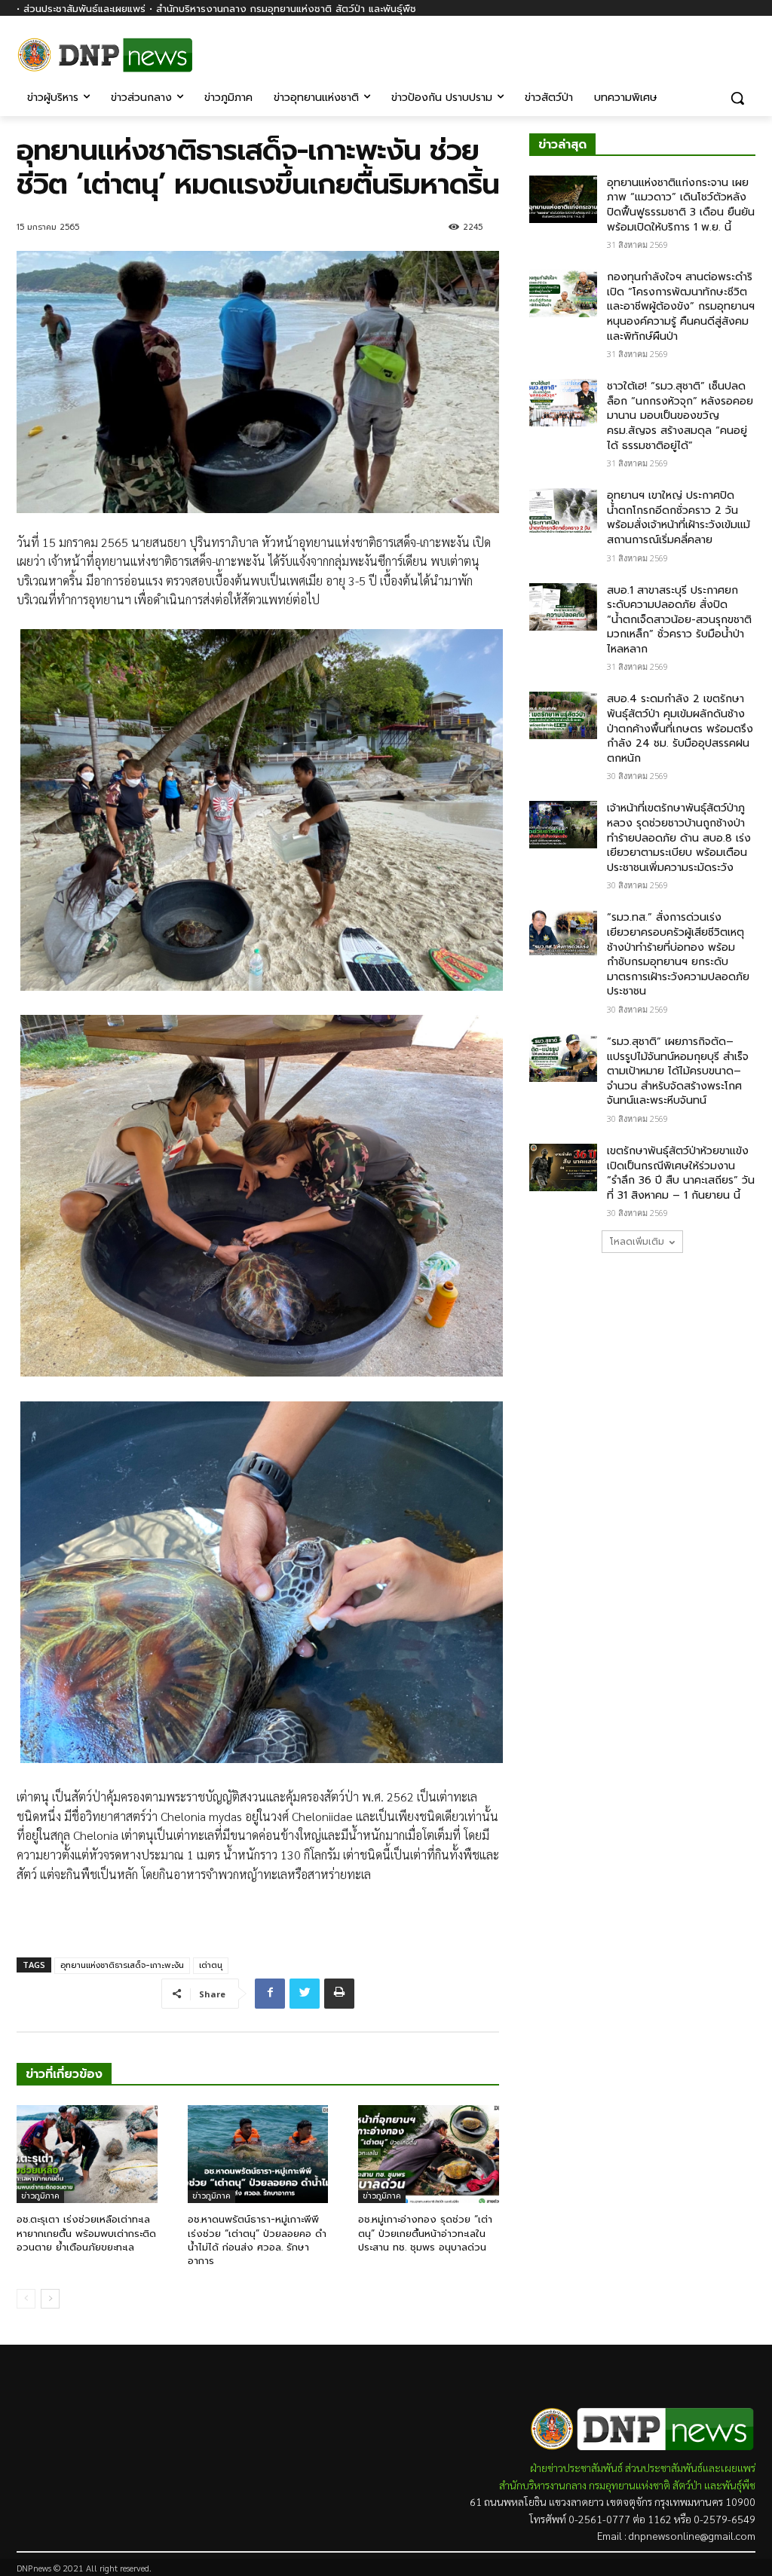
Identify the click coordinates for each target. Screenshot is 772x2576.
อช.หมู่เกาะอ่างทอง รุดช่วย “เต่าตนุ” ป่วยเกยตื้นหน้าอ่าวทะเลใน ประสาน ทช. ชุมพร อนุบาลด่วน (425, 2233)
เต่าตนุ (211, 1965)
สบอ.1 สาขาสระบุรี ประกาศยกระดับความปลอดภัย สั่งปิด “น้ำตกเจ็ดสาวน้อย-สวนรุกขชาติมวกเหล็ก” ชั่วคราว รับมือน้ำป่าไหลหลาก (679, 620)
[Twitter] (305, 1994)
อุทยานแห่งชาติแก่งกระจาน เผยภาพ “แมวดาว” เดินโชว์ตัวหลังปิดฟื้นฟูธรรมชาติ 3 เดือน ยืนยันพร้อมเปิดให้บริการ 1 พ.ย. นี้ (681, 205)
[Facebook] (747, 51)
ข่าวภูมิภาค (40, 2196)
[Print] (339, 1994)
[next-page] (50, 2299)
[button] (737, 98)
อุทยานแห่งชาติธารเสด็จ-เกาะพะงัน (122, 1965)
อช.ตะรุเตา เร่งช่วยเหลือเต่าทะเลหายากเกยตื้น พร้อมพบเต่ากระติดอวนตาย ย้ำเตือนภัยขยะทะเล (86, 2233)
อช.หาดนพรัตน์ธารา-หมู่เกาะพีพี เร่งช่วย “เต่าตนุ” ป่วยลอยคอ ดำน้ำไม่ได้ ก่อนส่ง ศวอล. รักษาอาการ (257, 2240)
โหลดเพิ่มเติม (637, 1242)
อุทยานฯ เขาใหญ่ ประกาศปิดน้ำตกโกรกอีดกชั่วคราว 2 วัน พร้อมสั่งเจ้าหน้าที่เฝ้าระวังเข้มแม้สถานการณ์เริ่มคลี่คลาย (679, 518)
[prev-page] (26, 2299)
